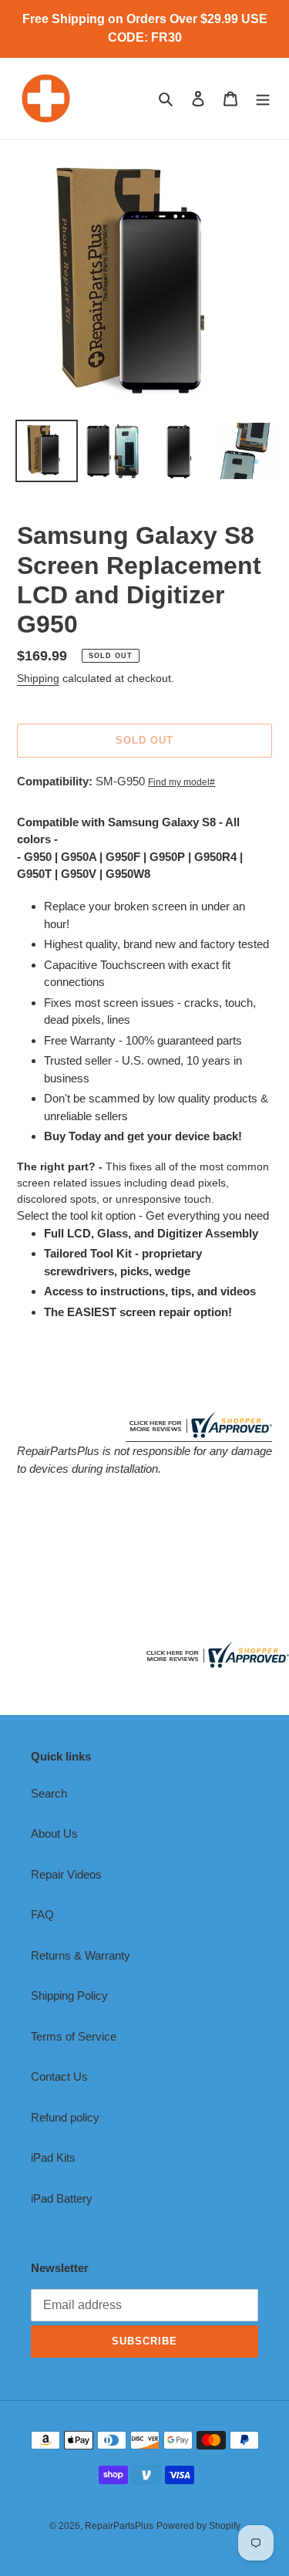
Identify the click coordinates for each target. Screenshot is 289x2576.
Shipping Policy (69, 1995)
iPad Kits (53, 2157)
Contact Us (59, 2076)
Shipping (38, 678)
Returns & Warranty (81, 1955)
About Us (54, 1833)
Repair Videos (66, 1874)
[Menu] (263, 98)
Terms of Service (74, 2036)
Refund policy (65, 2117)
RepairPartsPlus (119, 2526)
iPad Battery (62, 2198)
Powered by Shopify (198, 2526)
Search (49, 1793)
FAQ (42, 1914)
